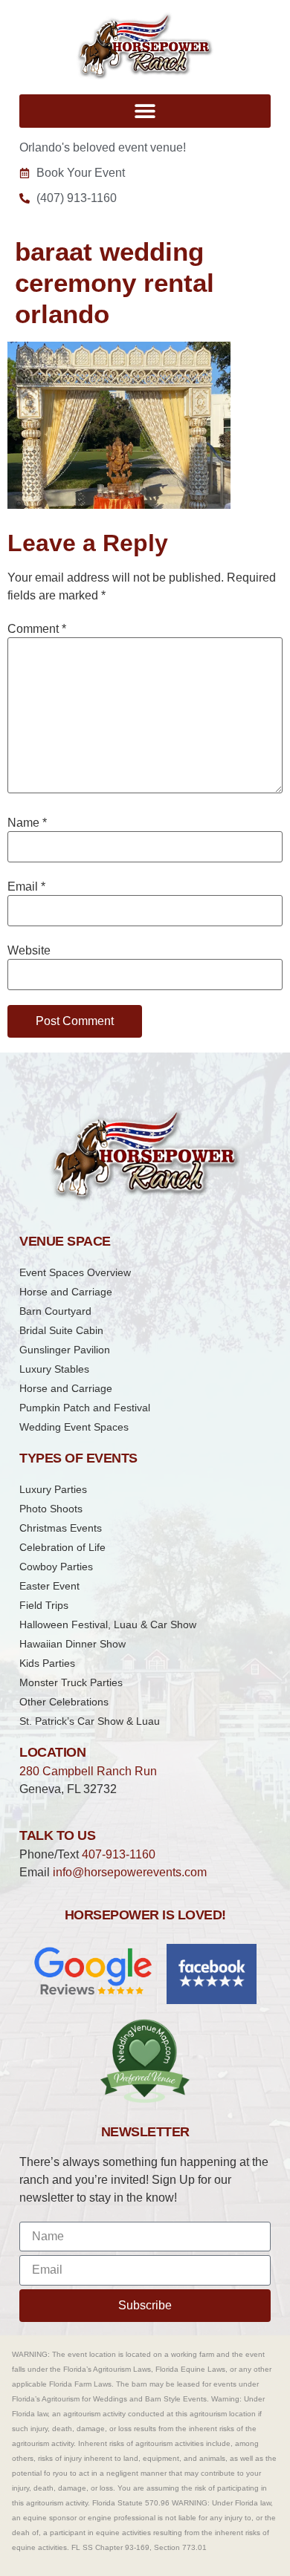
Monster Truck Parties (71, 1682)
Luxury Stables (54, 1369)
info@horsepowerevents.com (130, 1872)
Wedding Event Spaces (74, 1427)
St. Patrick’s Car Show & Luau (90, 1721)
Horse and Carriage (66, 1292)
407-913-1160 (119, 1854)
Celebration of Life (62, 1547)
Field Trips (44, 1605)
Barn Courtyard (55, 1311)
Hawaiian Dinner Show (72, 1644)
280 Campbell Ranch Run (88, 1771)
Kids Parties (47, 1663)
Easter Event (49, 1586)
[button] (145, 111)
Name (27, 823)
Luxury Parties (53, 1489)
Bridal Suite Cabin (61, 1330)
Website (29, 951)
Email (26, 887)
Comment (37, 629)
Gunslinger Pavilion (65, 1350)
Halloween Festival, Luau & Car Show (108, 1624)
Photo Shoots (51, 1509)
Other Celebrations (64, 1702)
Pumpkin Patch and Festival (85, 1408)
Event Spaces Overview (75, 1272)
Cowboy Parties (56, 1567)
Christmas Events (61, 1528)
